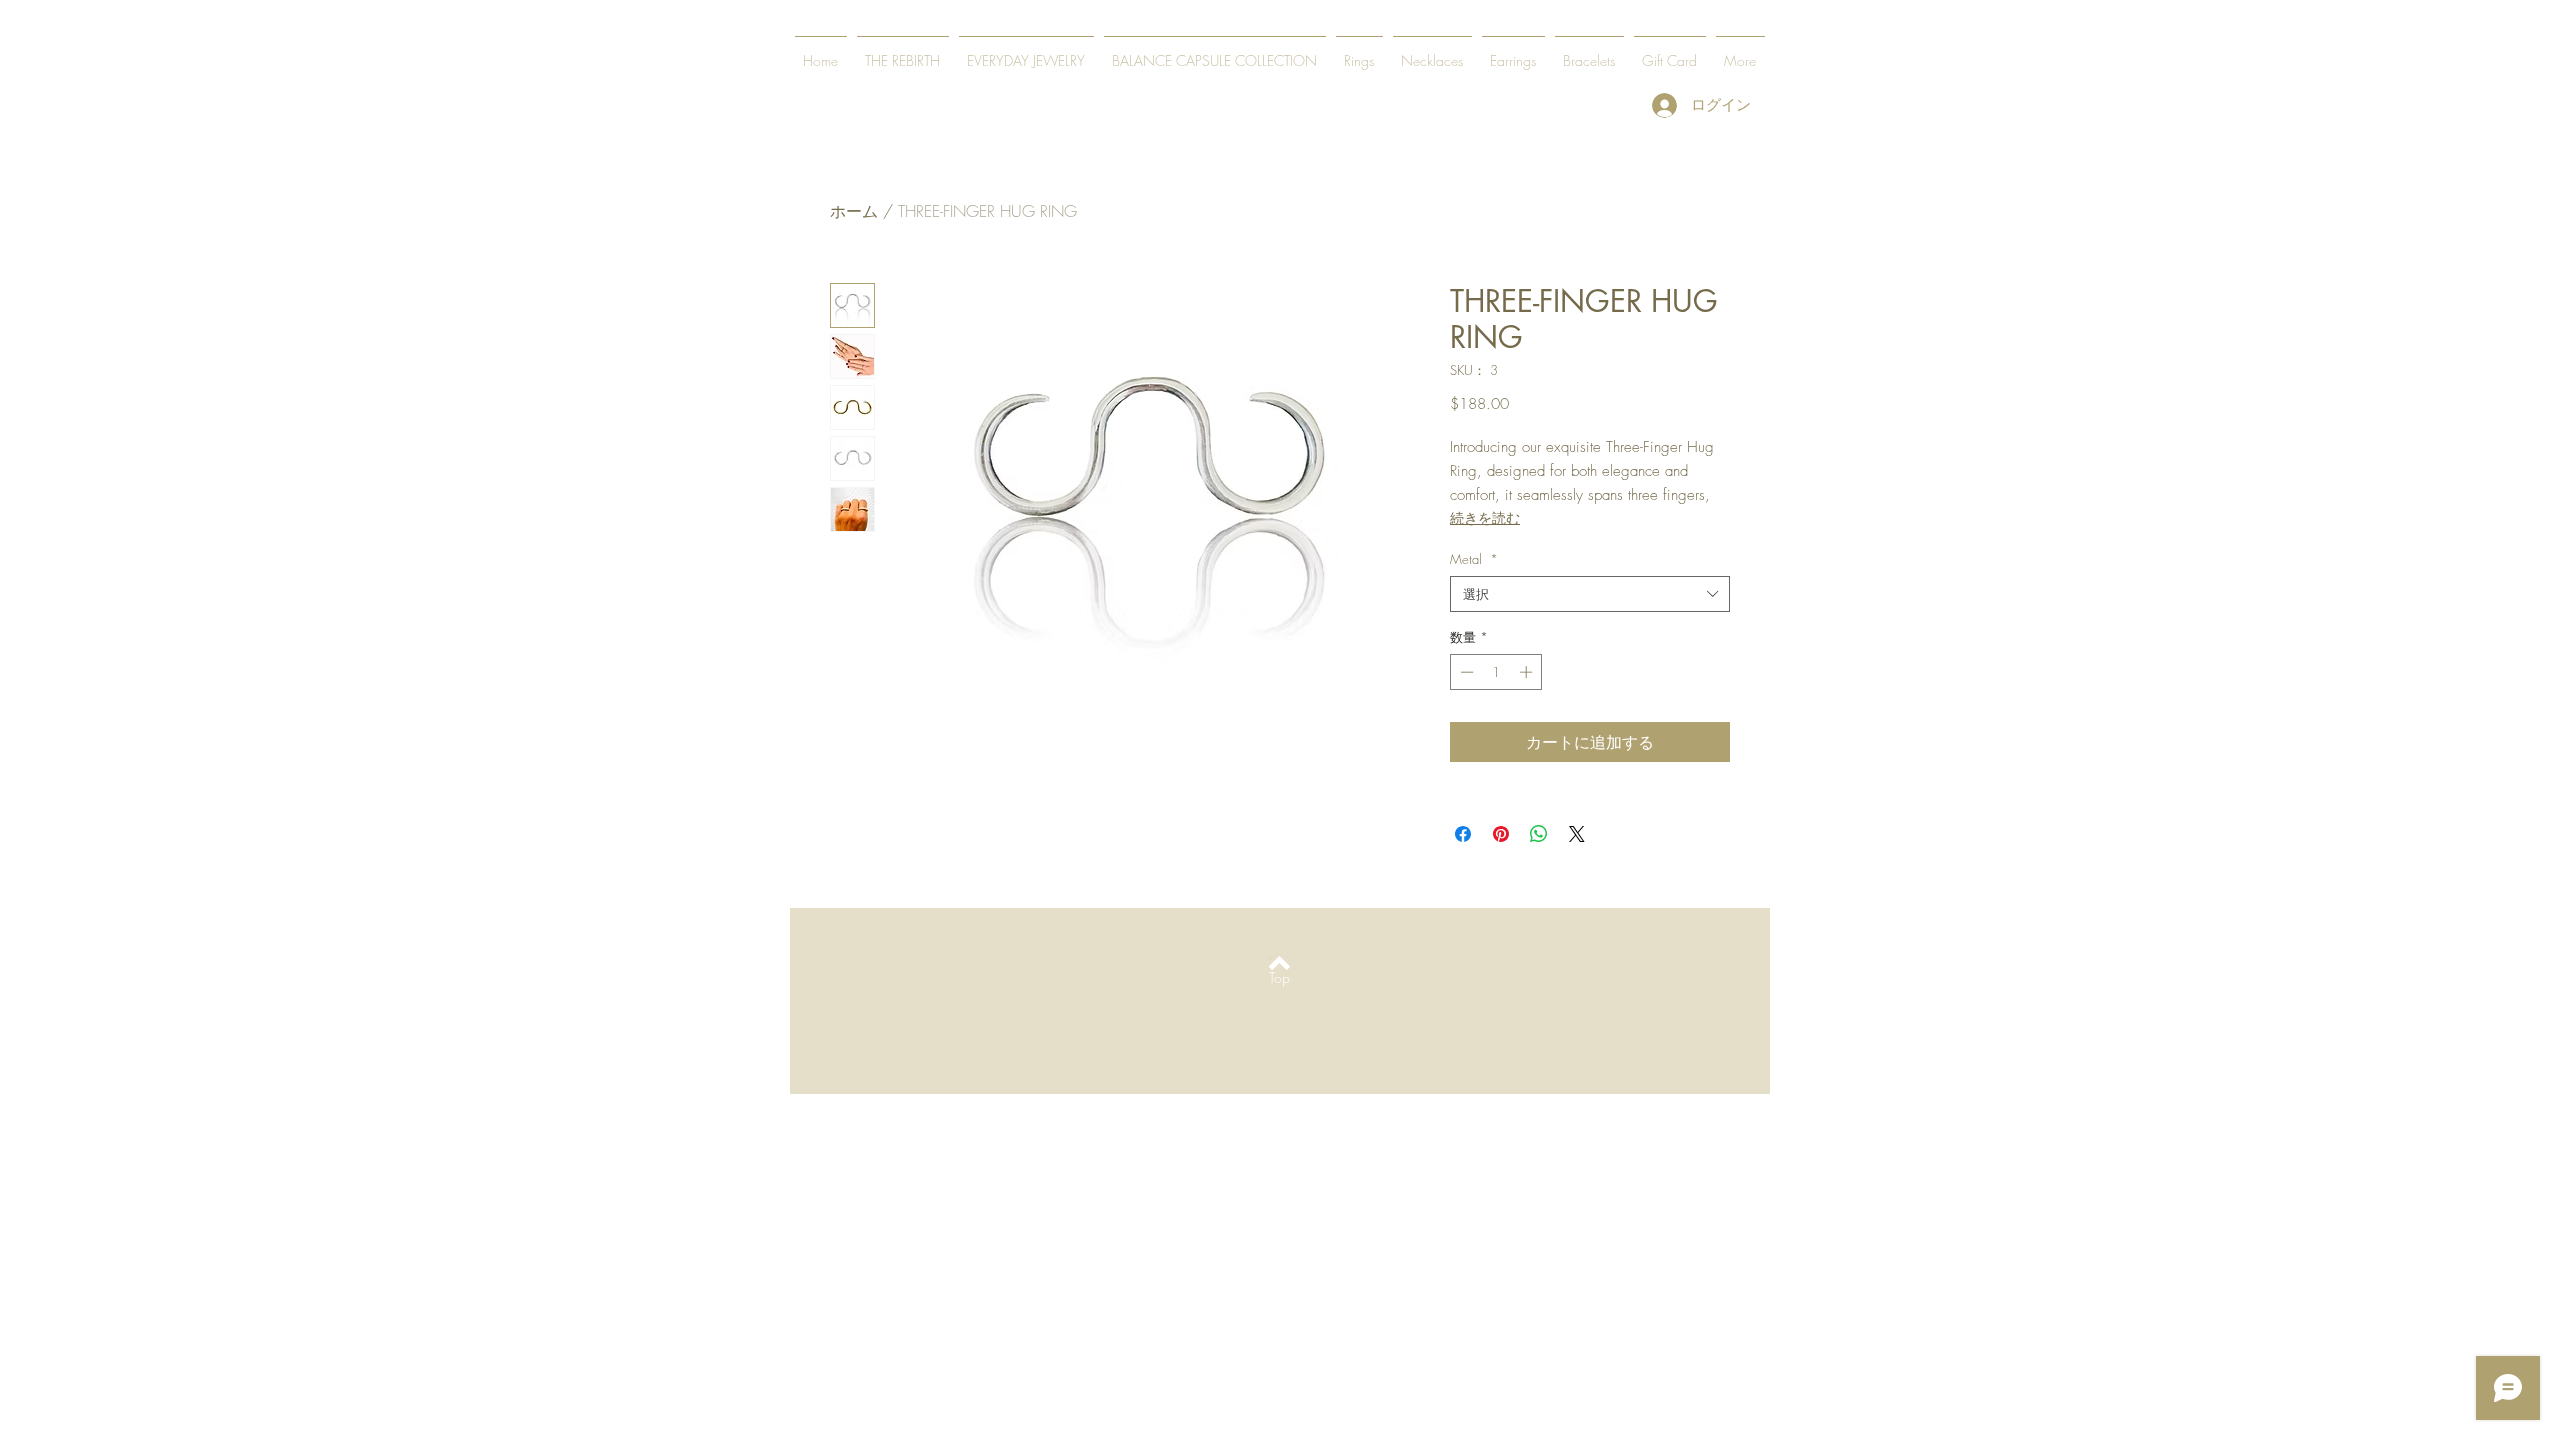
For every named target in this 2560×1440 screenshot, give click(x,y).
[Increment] (1528, 672)
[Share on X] (1577, 834)
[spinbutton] (1496, 672)
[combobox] (1590, 594)
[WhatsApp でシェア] (1539, 834)
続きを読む (1485, 517)
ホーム (854, 211)
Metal (1474, 559)
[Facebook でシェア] (1463, 834)
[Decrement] (1465, 672)
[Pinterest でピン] (1501, 834)
